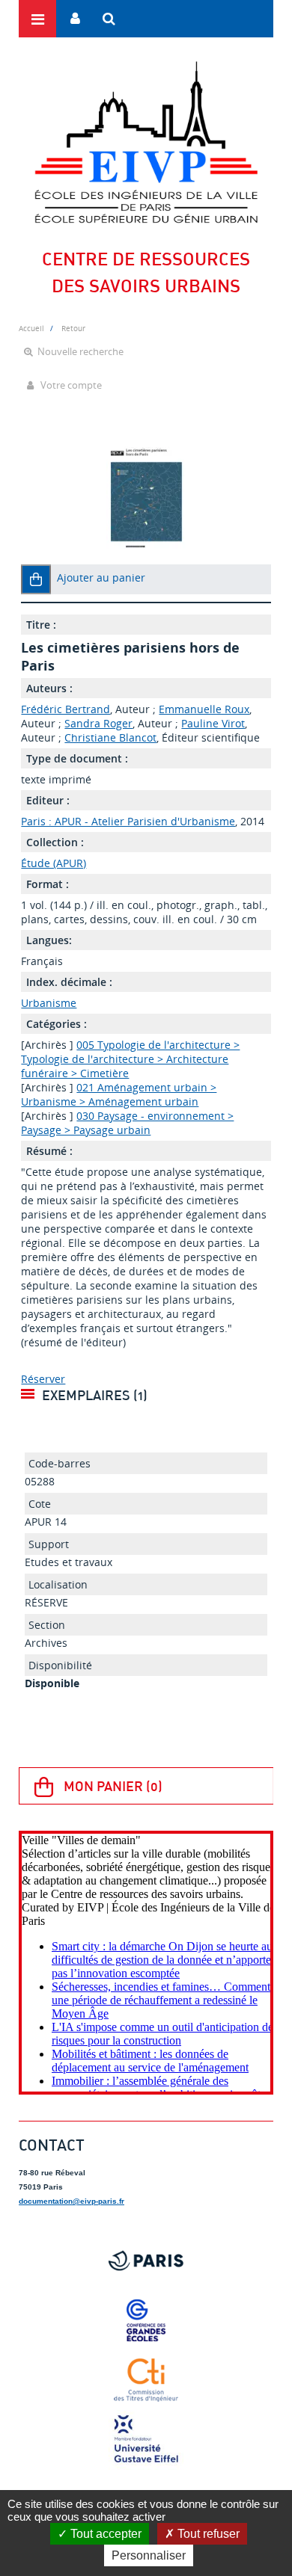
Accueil (31, 328)
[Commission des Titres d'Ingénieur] (146, 2380)
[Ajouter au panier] (36, 579)
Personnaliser (149, 2555)
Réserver (43, 1379)
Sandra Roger (98, 723)
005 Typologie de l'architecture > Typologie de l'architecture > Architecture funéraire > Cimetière (130, 1059)
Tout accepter (104, 2534)
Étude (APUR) (54, 863)
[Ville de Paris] (146, 2261)
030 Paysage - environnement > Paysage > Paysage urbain (127, 1123)
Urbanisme (49, 1003)
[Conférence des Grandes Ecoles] (146, 2320)
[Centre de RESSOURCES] (146, 142)
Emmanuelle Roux (204, 709)
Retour (73, 328)
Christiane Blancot (110, 737)
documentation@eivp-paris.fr (72, 2201)
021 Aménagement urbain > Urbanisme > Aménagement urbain (119, 1094)
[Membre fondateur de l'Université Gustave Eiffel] (146, 2440)
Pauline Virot (213, 723)
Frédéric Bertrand (66, 709)
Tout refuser (207, 2534)
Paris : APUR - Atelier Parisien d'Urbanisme (128, 821)
